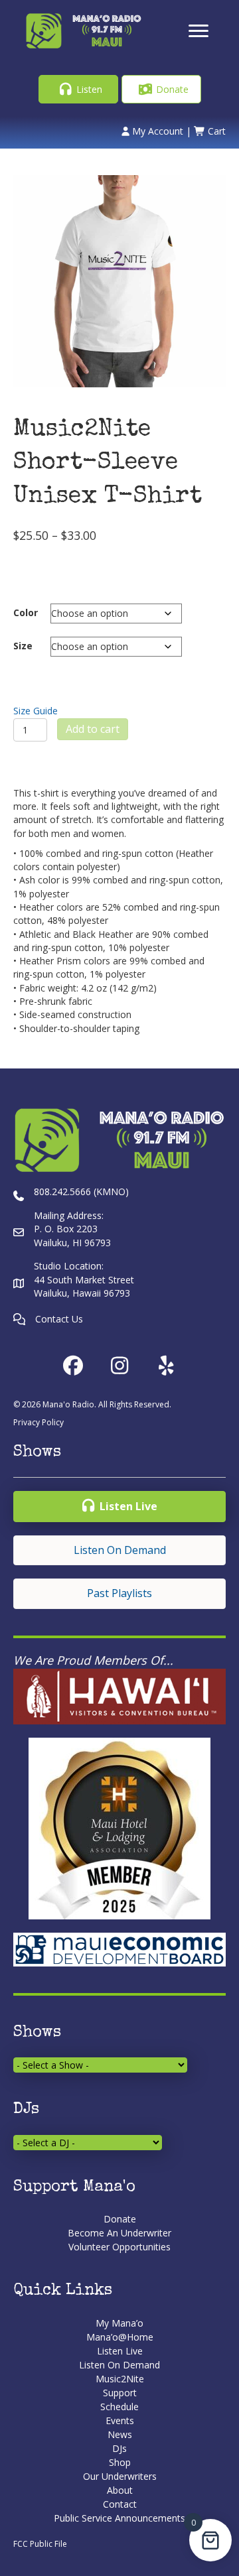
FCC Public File (40, 2544)
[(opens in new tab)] (119, 1696)
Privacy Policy (39, 1422)
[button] (78, 89)
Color (26, 612)
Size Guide (36, 711)
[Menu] (199, 31)
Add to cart (93, 729)
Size (23, 646)
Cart (215, 131)
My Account (156, 131)
